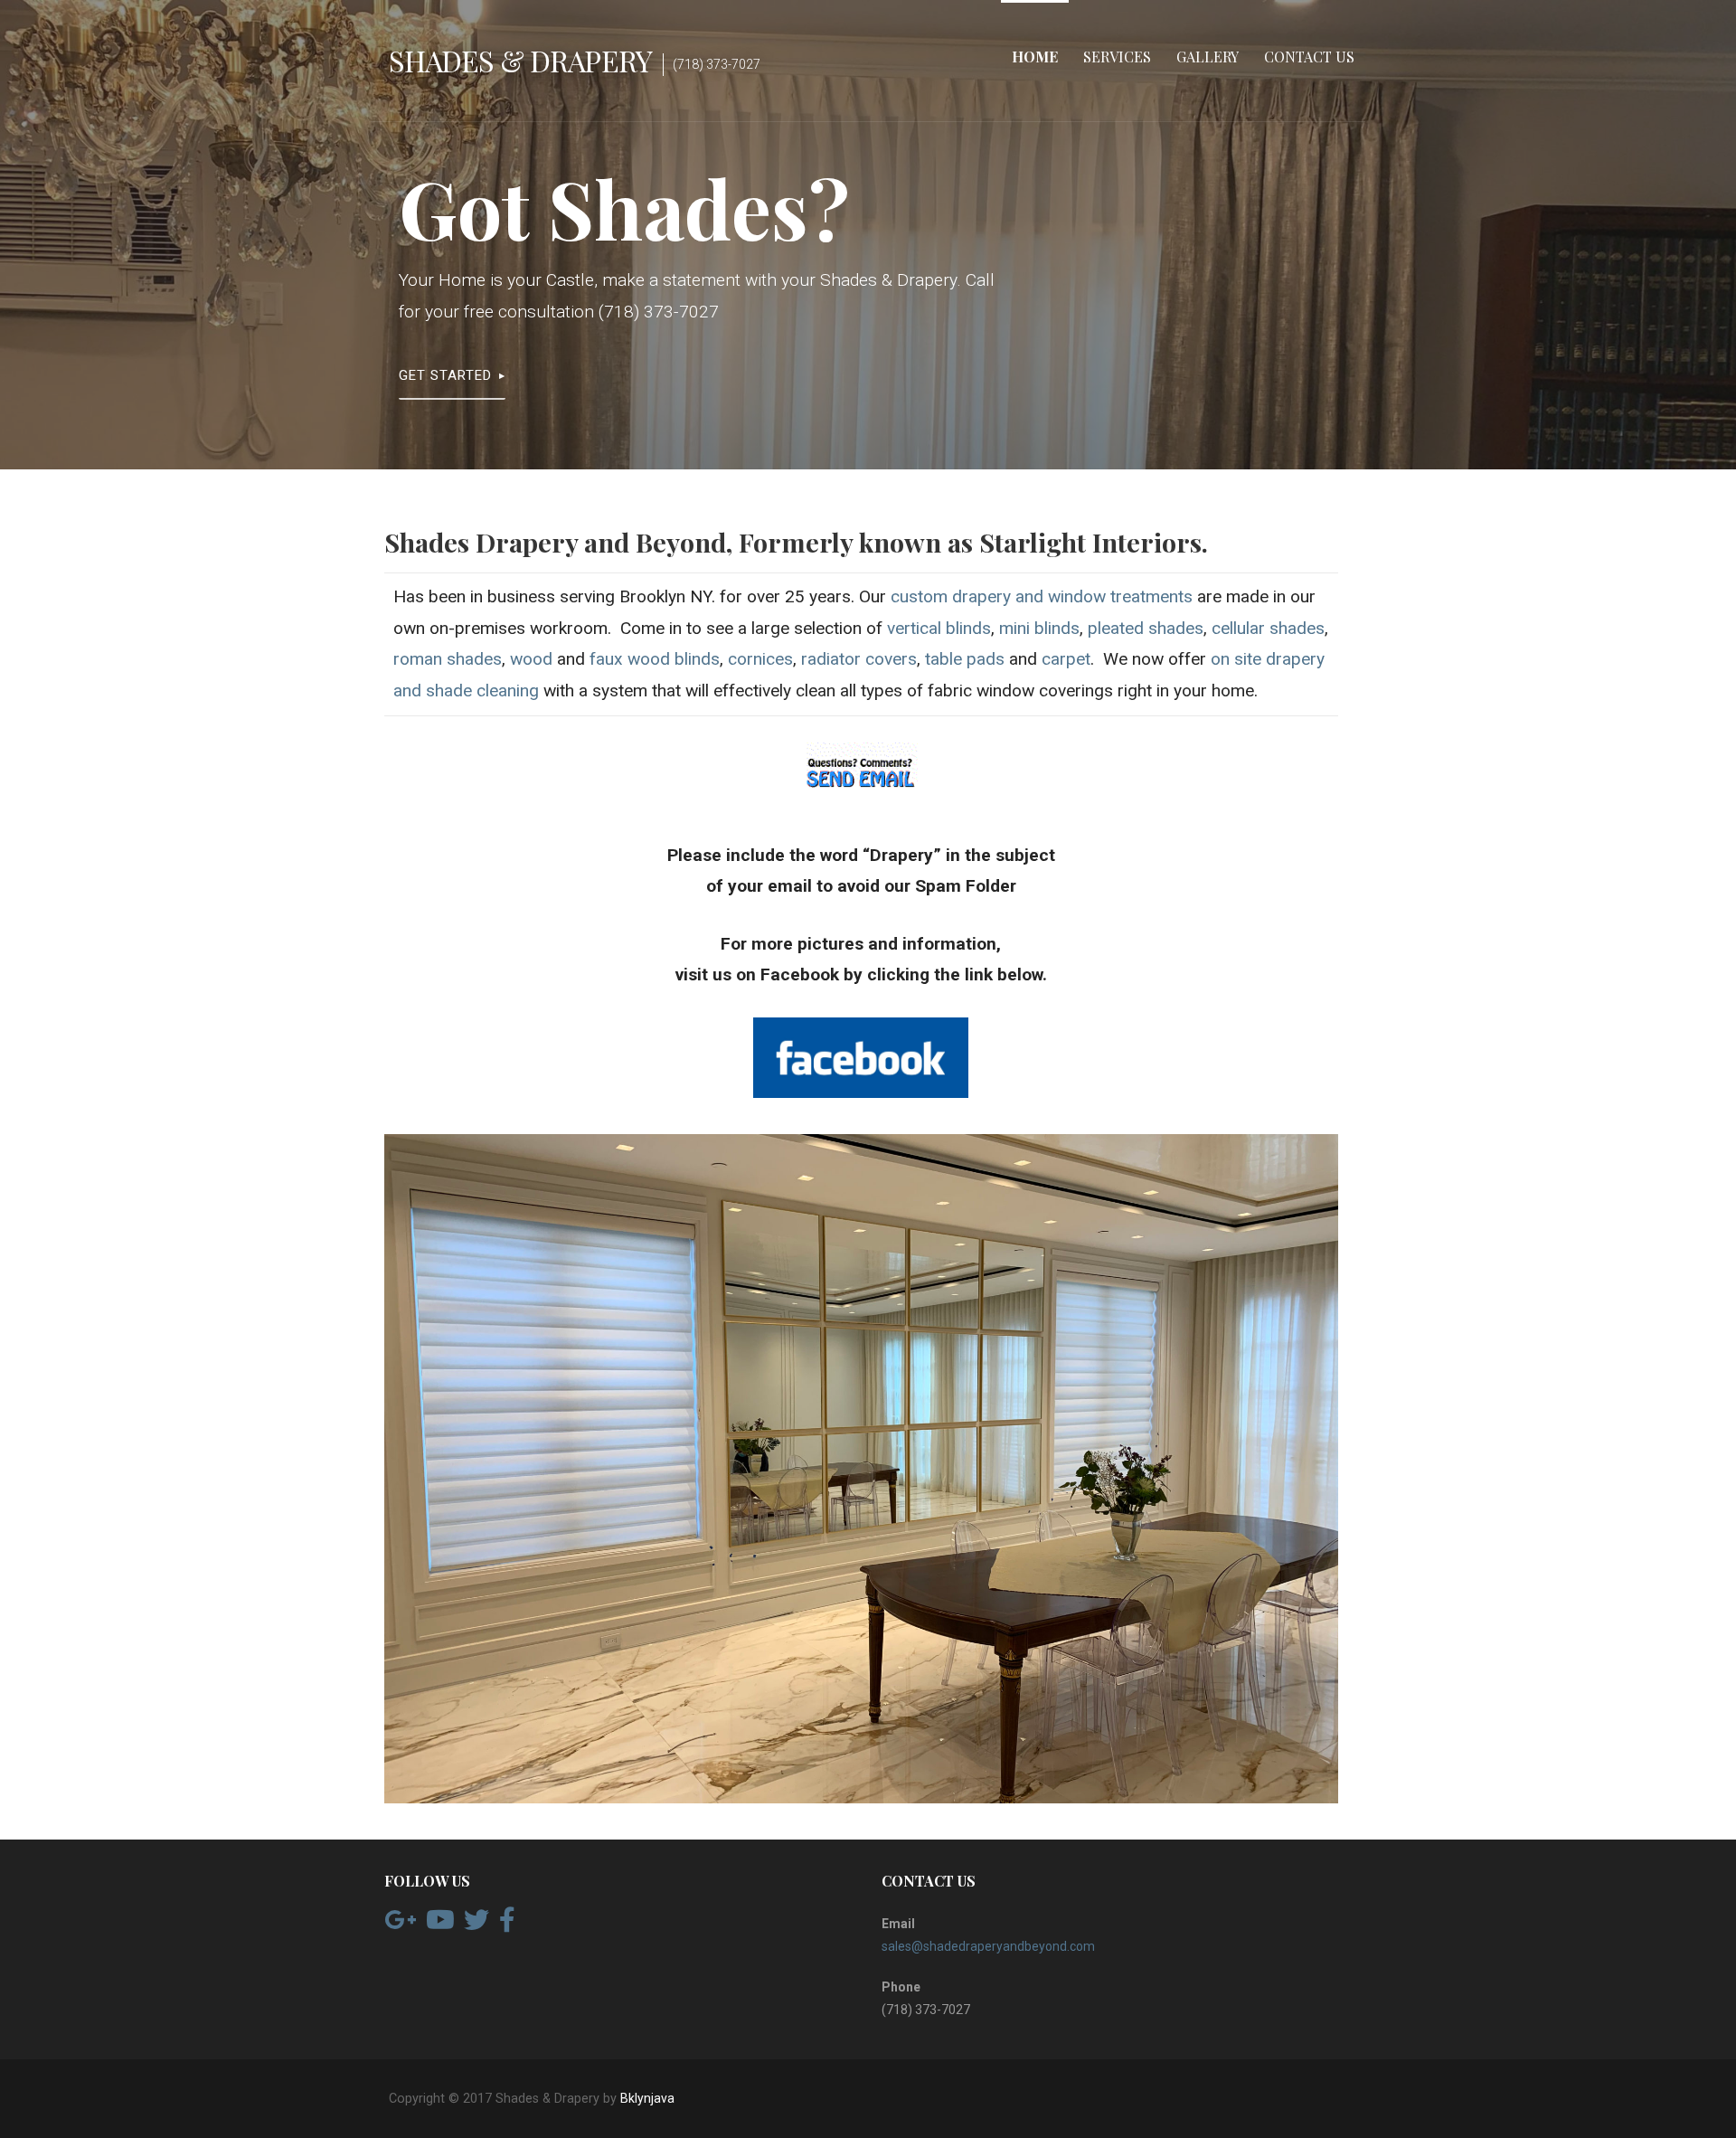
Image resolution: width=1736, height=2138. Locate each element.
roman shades (448, 659)
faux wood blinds (655, 659)
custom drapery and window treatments (1042, 596)
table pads (965, 659)
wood (531, 659)
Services (1117, 57)
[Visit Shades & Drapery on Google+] (400, 1925)
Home (1035, 57)
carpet (1066, 659)
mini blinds (1039, 628)
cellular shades (1268, 628)
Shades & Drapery (520, 60)
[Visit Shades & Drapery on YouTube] (440, 1925)
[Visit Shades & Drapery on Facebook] (507, 1925)
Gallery (1208, 57)
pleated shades (1146, 628)
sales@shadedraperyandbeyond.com (988, 1946)
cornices (760, 659)
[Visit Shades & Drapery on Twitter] (476, 1925)
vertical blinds (939, 628)
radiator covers (859, 659)
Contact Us (1309, 57)
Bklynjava (647, 2098)
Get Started (445, 375)
